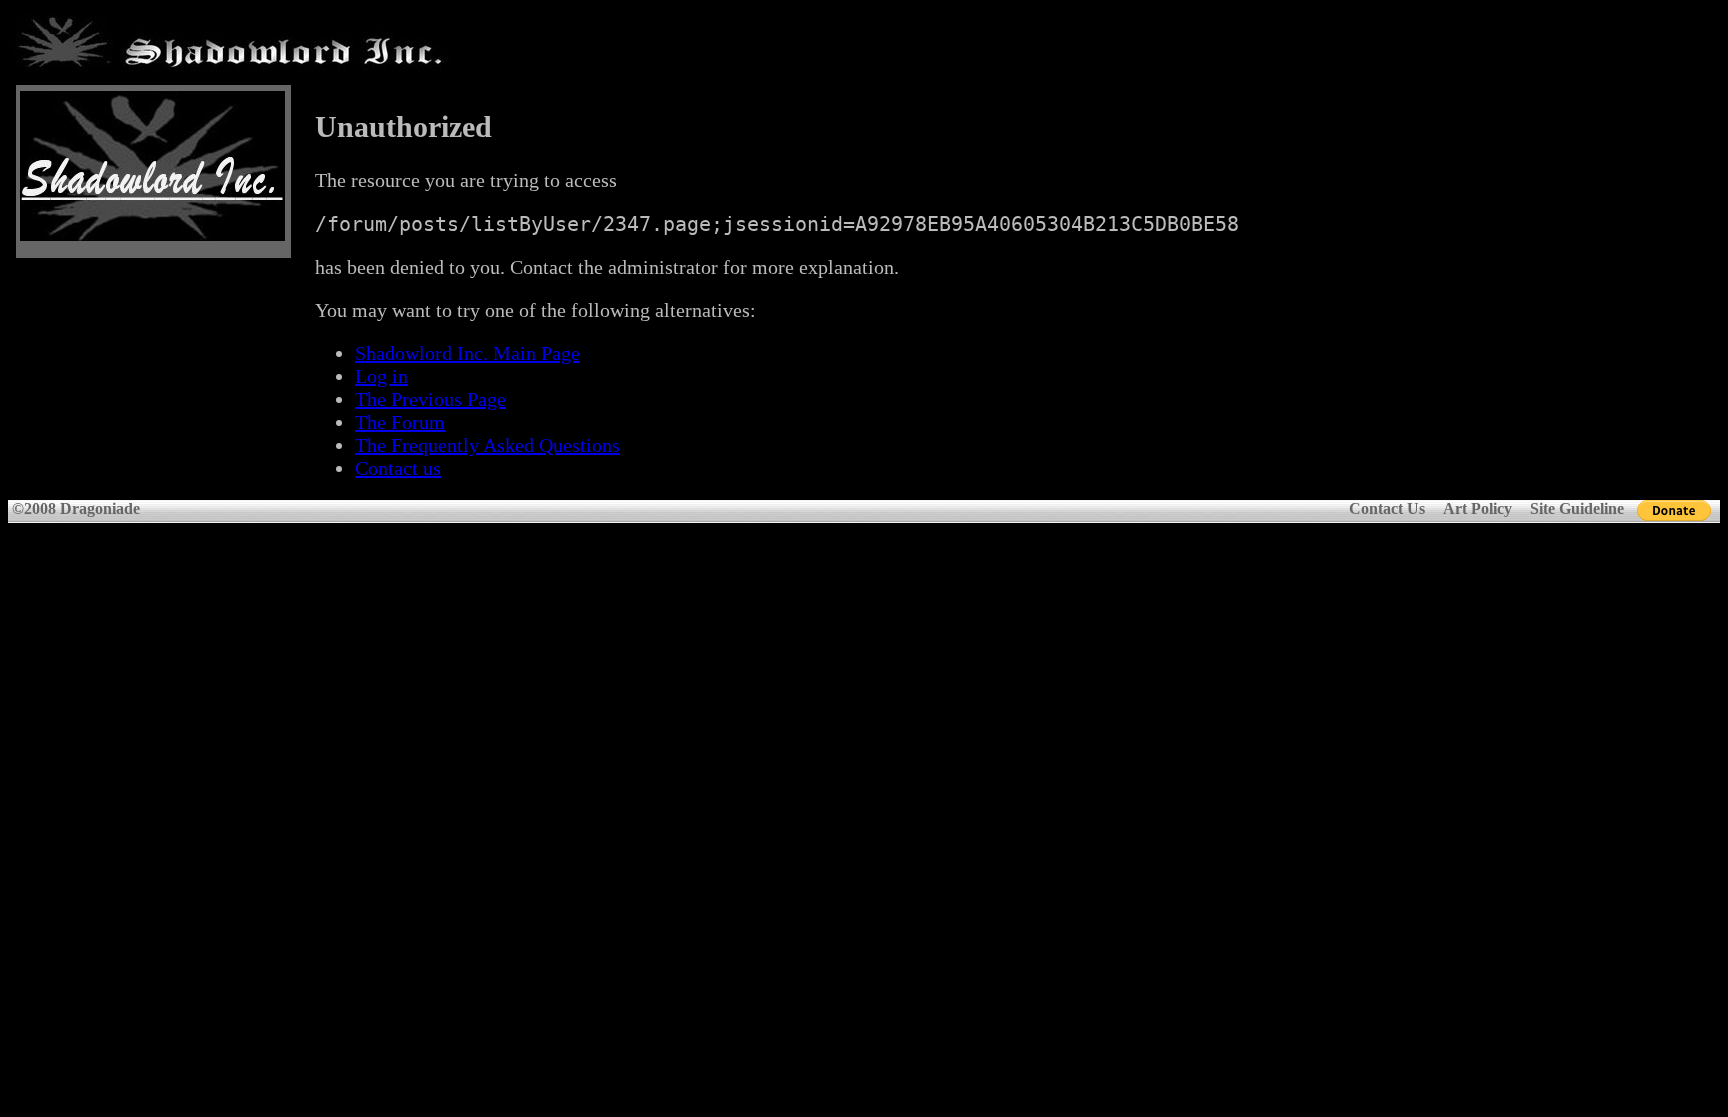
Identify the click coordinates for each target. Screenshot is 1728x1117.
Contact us (398, 468)
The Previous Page (430, 399)
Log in (381, 376)
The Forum (400, 422)
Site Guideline (1577, 508)
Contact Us (1387, 508)
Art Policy (1477, 508)
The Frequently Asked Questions (487, 445)
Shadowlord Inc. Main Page (467, 353)
